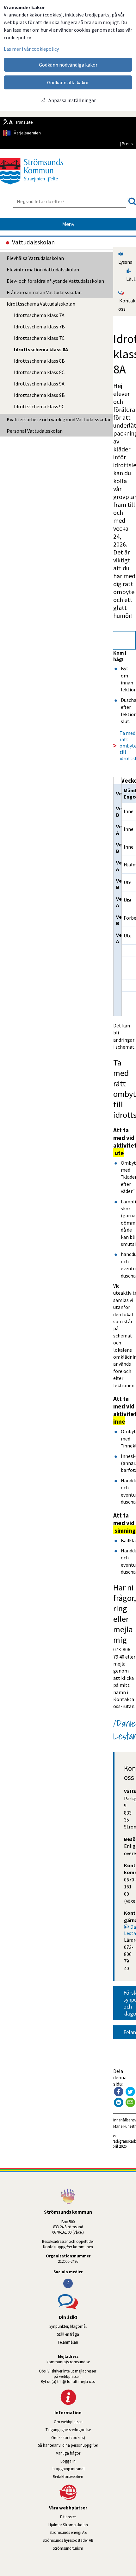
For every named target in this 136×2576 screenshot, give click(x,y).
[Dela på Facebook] (119, 2092)
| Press (126, 144)
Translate (24, 122)
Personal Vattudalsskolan (35, 431)
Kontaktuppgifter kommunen (68, 2247)
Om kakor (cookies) (68, 2437)
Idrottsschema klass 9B (39, 395)
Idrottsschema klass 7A (39, 315)
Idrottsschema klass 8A (41, 349)
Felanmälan (68, 2342)
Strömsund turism (86, 2548)
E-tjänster (98, 2517)
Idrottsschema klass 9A (39, 384)
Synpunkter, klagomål (68, 2326)
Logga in (68, 2461)
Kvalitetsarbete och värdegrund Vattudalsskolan (59, 419)
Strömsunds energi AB (93, 2532)
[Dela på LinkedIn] (119, 2102)
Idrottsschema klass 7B (39, 327)
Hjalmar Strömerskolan (92, 2525)
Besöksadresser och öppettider (68, 2241)
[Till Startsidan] (32, 187)
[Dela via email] (130, 2102)
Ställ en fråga (68, 2334)
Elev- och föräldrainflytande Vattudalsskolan (55, 281)
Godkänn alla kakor (68, 82)
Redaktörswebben (68, 2476)
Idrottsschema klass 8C (39, 372)
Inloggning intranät (86, 2469)
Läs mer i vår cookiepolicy (31, 49)
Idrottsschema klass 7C (39, 338)
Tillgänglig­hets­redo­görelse (68, 2430)
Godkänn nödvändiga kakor (68, 65)
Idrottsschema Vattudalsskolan (41, 304)
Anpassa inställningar (72, 100)
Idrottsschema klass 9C (39, 406)
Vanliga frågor (68, 2453)
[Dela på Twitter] (130, 2092)
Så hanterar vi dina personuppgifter (68, 2445)
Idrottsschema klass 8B (39, 361)
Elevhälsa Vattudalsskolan (35, 258)
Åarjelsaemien (27, 133)
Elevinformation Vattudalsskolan (43, 269)
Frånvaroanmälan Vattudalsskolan (44, 292)
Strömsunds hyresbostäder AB (89, 2540)
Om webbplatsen (68, 2422)
